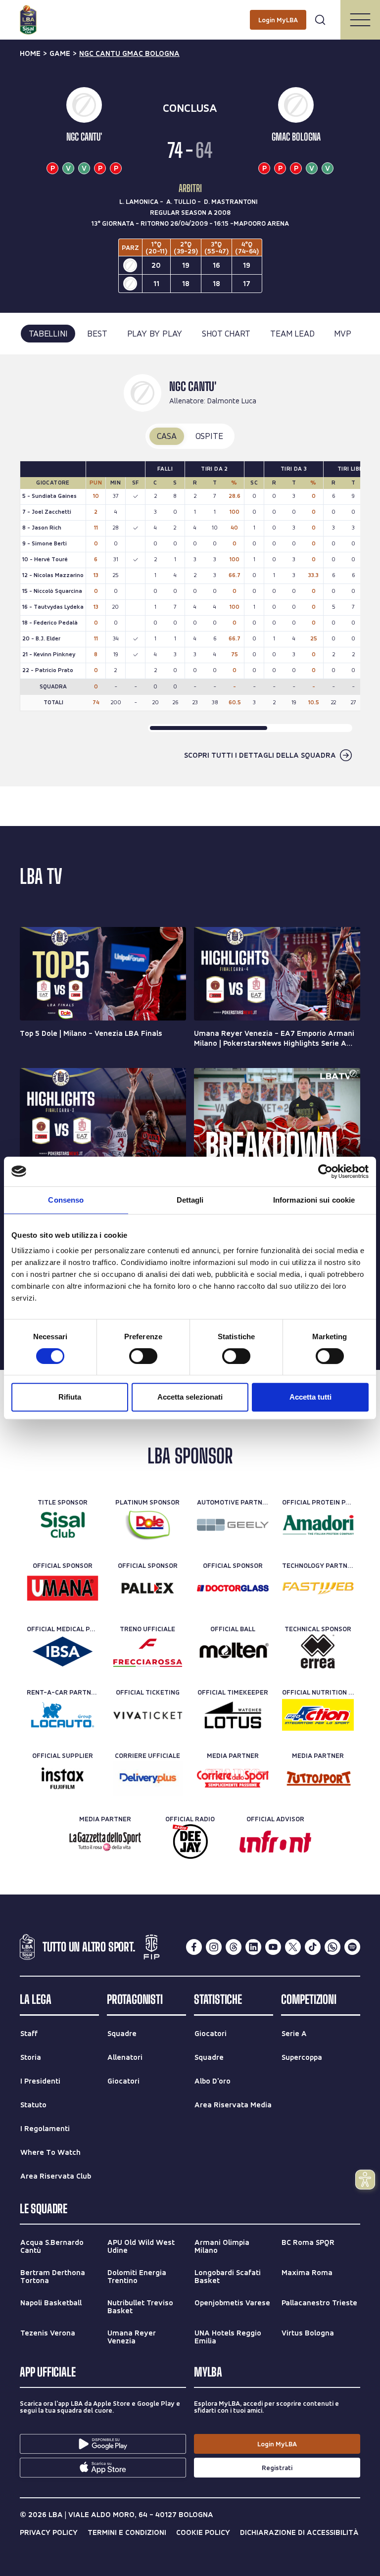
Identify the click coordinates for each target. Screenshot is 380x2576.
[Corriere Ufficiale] (148, 1778)
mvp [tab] (342, 333)
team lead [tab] (292, 333)
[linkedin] (253, 1947)
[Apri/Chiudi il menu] (360, 20)
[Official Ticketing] (148, 1715)
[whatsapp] (332, 1947)
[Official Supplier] (63, 1778)
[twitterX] (293, 1947)
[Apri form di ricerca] (320, 20)
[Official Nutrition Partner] (318, 1715)
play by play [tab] (155, 333)
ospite (209, 436)
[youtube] (273, 1947)
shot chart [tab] (226, 333)
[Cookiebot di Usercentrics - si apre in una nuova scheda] (325, 1171)
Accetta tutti (310, 1397)
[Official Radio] (190, 1842)
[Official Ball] (233, 1652)
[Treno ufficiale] (148, 1652)
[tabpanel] (190, 570)
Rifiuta (70, 1397)
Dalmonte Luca (232, 401)
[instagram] (214, 1947)
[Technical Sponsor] (318, 1652)
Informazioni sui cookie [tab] (314, 1200)
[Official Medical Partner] (63, 1652)
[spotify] (352, 1947)
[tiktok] (313, 1947)
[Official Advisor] (275, 1842)
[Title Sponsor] (63, 1525)
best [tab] (97, 333)
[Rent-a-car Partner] (63, 1715)
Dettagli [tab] (190, 1200)
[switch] (143, 1356)
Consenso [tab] (66, 1200)
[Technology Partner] (318, 1588)
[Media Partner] (233, 1778)
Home (30, 53)
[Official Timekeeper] (233, 1715)
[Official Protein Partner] (318, 1525)
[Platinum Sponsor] (148, 1525)
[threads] (234, 1947)
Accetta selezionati (190, 1397)
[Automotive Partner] (233, 1525)
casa (166, 436)
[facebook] (194, 1947)
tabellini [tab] (48, 333)
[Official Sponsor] (63, 1588)
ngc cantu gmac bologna (129, 53)
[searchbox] (190, 12)
